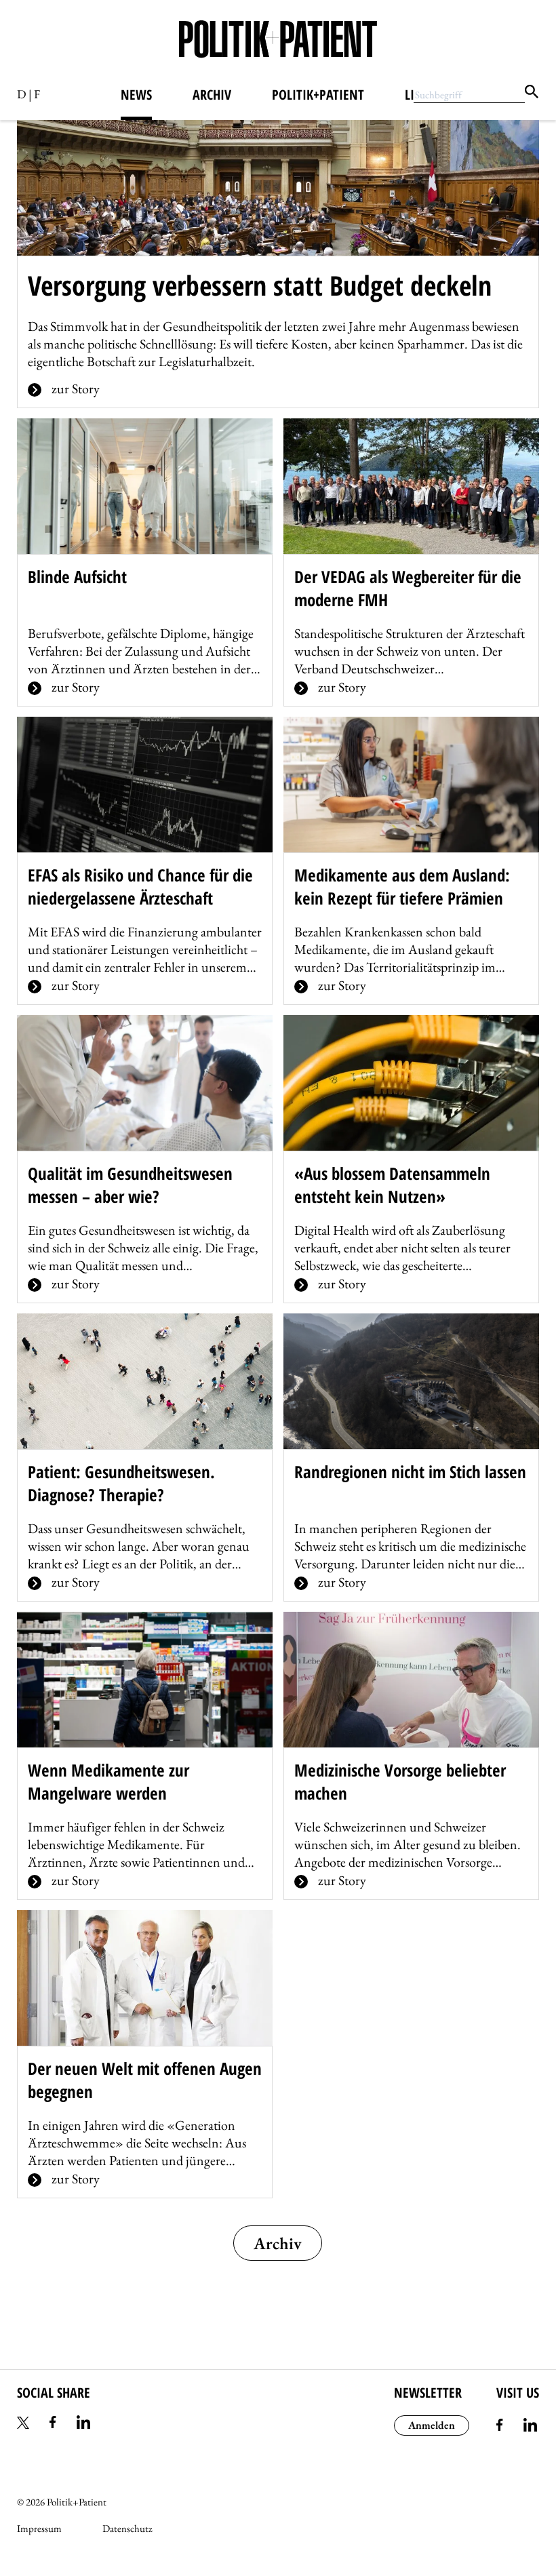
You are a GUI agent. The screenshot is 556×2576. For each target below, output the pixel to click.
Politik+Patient (318, 95)
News (136, 95)
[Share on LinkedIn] (83, 2424)
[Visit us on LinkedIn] (530, 2427)
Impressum (39, 2528)
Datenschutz (127, 2528)
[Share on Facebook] (53, 2424)
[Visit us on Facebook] (500, 2427)
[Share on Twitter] (23, 2424)
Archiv (212, 95)
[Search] (532, 94)
